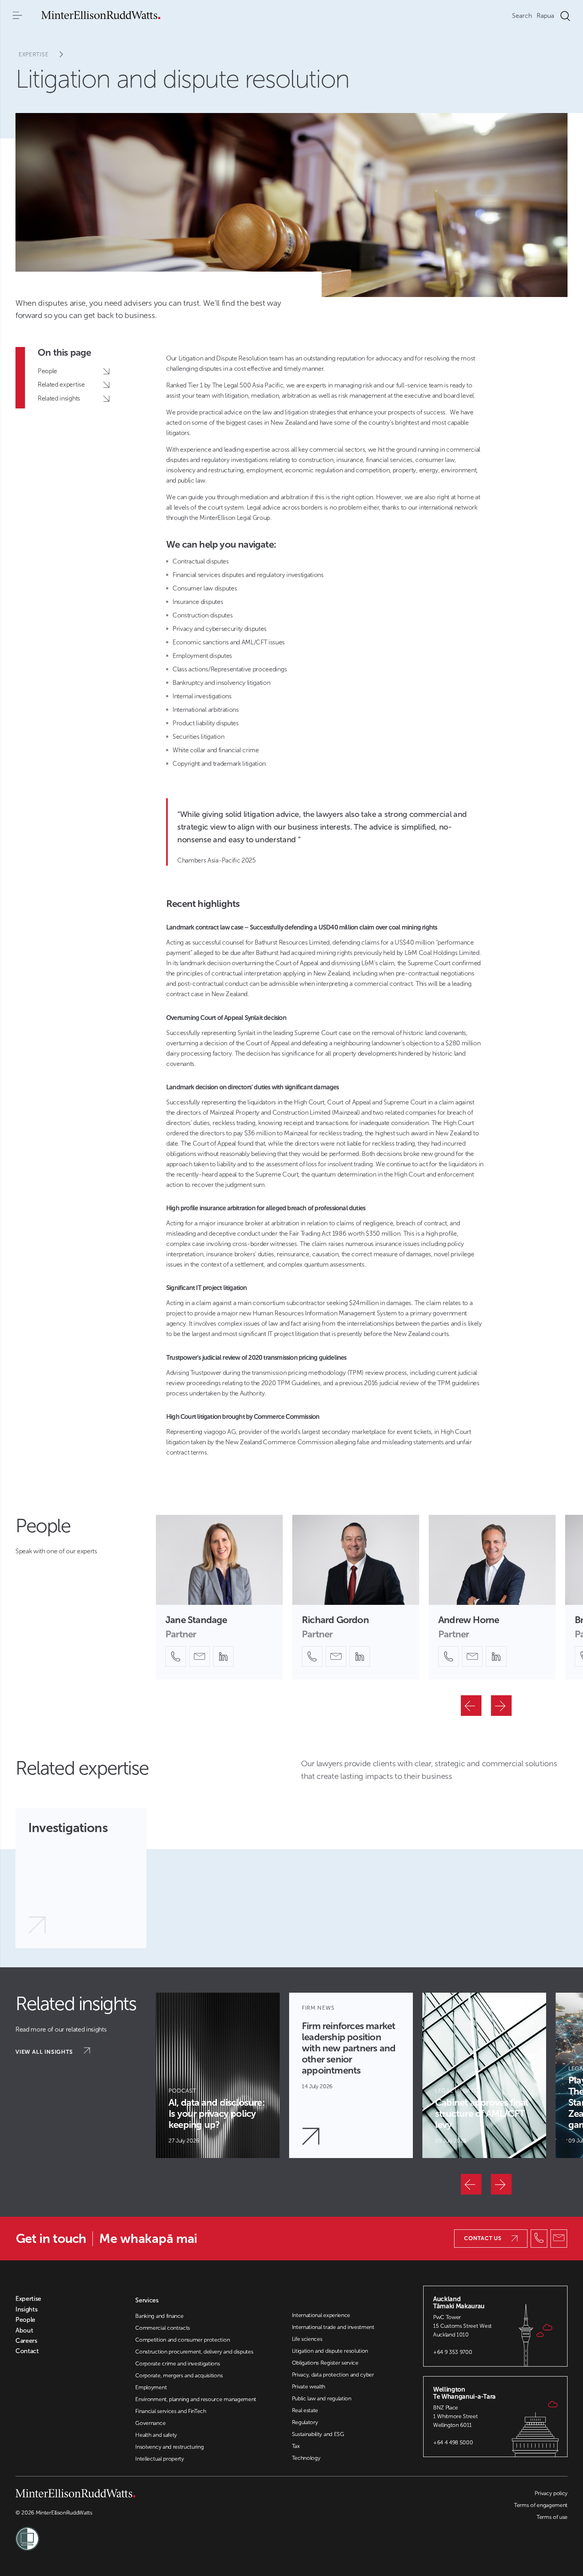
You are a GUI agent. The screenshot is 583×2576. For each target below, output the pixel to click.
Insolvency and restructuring (169, 2447)
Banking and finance (159, 2316)
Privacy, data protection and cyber (333, 2375)
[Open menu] (17, 16)
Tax (296, 2446)
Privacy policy (551, 2493)
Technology (306, 2458)
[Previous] (471, 1706)
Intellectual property (159, 2459)
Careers (26, 2341)
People (25, 2320)
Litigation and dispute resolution (330, 2351)
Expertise (34, 55)
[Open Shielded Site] (153, 2534)
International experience (321, 2315)
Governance (150, 2423)
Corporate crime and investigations (177, 2364)
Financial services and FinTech (171, 2411)
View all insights (45, 2052)
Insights (26, 2310)
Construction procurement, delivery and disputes (194, 2352)
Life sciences (307, 2339)
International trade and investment (333, 2327)
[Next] (501, 1706)
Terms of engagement (541, 2505)
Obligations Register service (325, 2363)
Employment (151, 2387)
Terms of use (552, 2517)
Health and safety (156, 2435)
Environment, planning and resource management (196, 2399)
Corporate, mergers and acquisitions (179, 2376)
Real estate (305, 2410)
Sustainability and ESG (318, 2434)
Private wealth (309, 2387)
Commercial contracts (163, 2328)
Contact (27, 2351)
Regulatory (305, 2422)
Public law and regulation (322, 2399)
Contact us (483, 2238)
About (24, 2331)
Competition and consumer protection (182, 2340)
